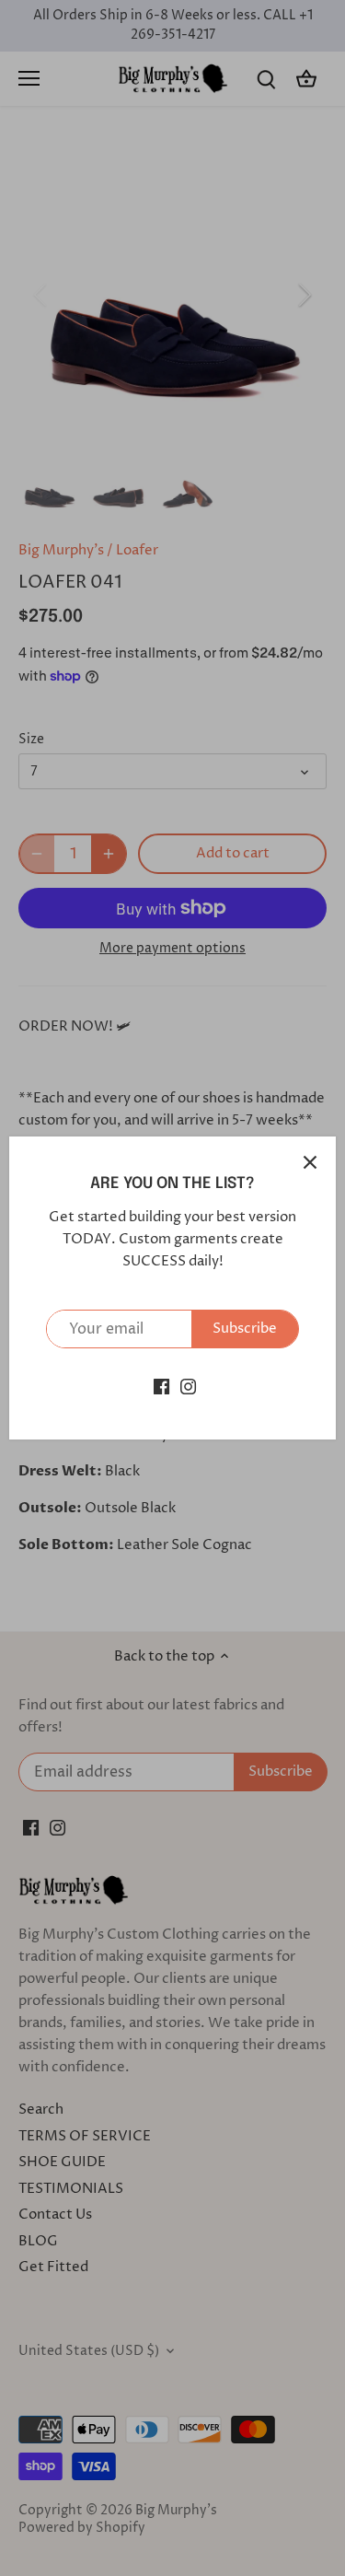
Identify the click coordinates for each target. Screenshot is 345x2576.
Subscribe (245, 1329)
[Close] (310, 1162)
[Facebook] (161, 1386)
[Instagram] (188, 1386)
